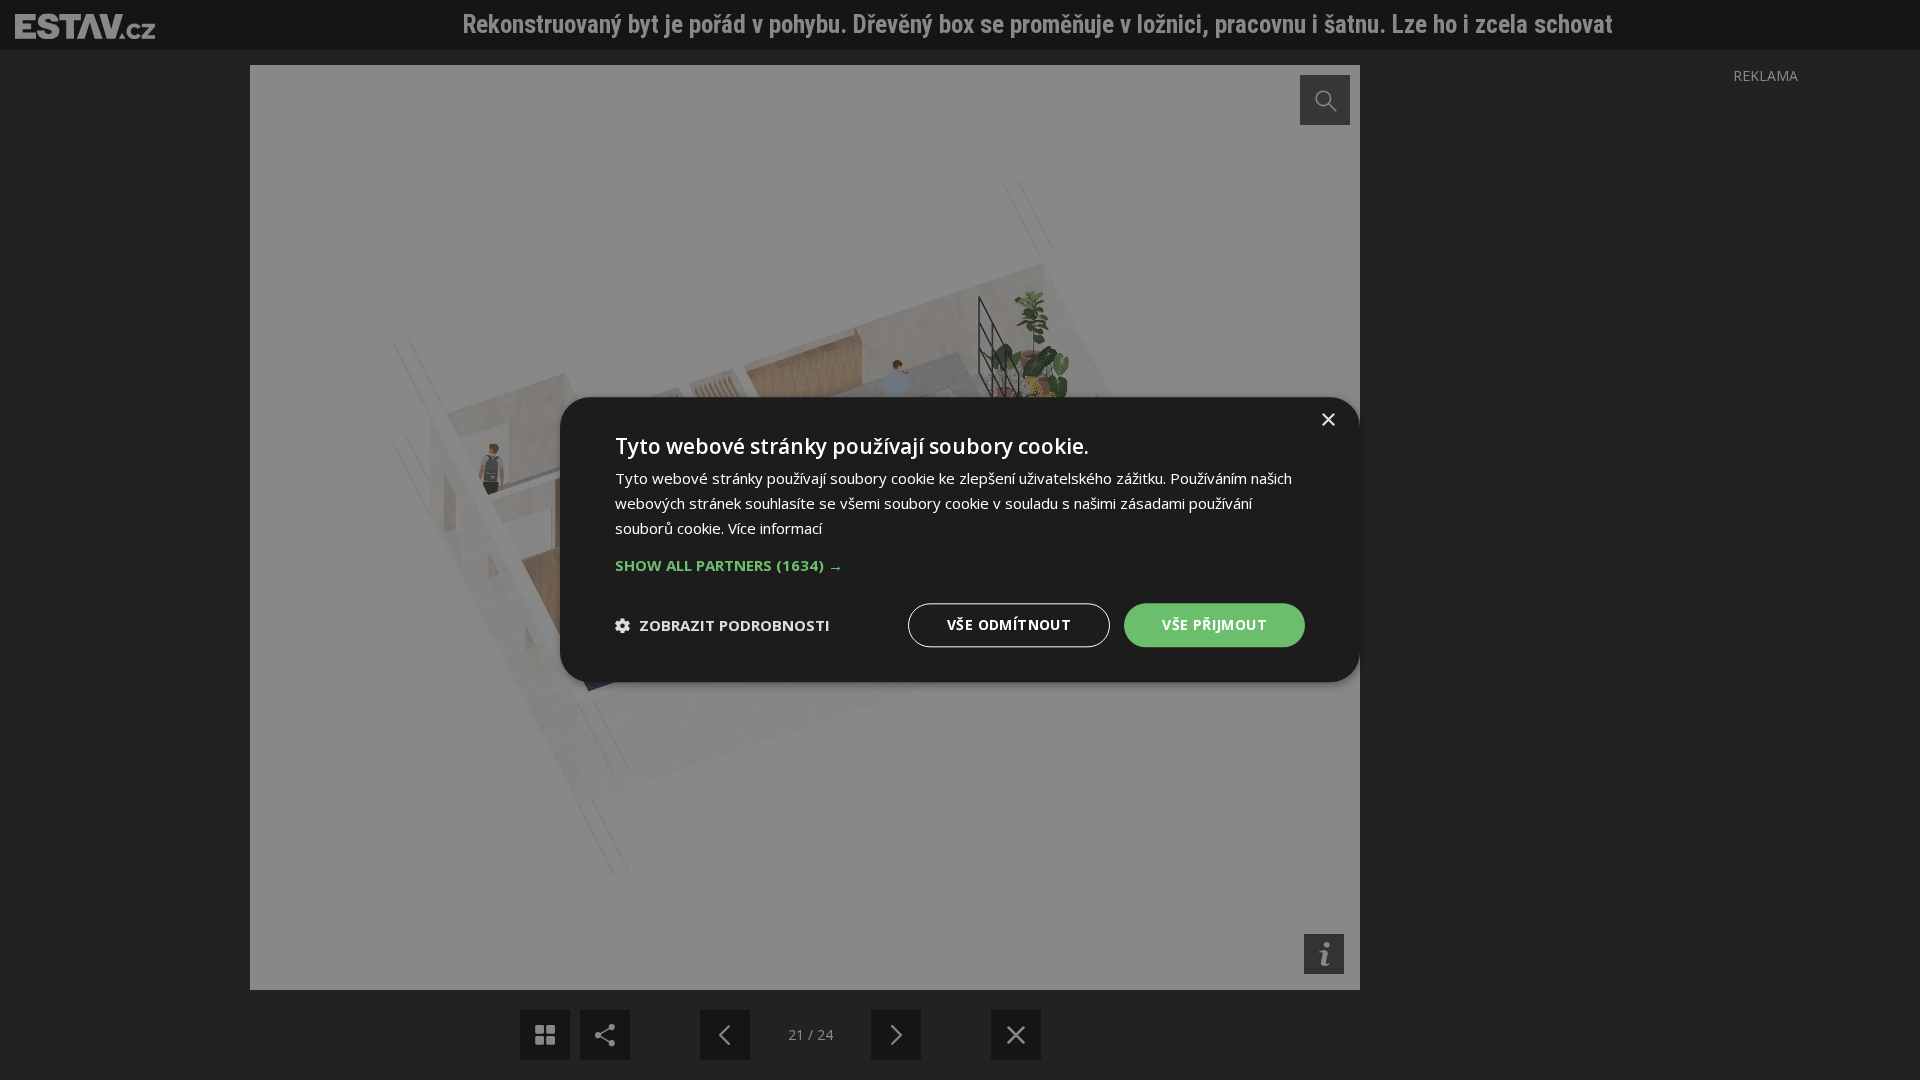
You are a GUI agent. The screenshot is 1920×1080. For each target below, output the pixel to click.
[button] (960, 565)
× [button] (1327, 420)
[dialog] (960, 540)
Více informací (775, 528)
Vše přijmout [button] (1214, 624)
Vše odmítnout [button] (1009, 624)
